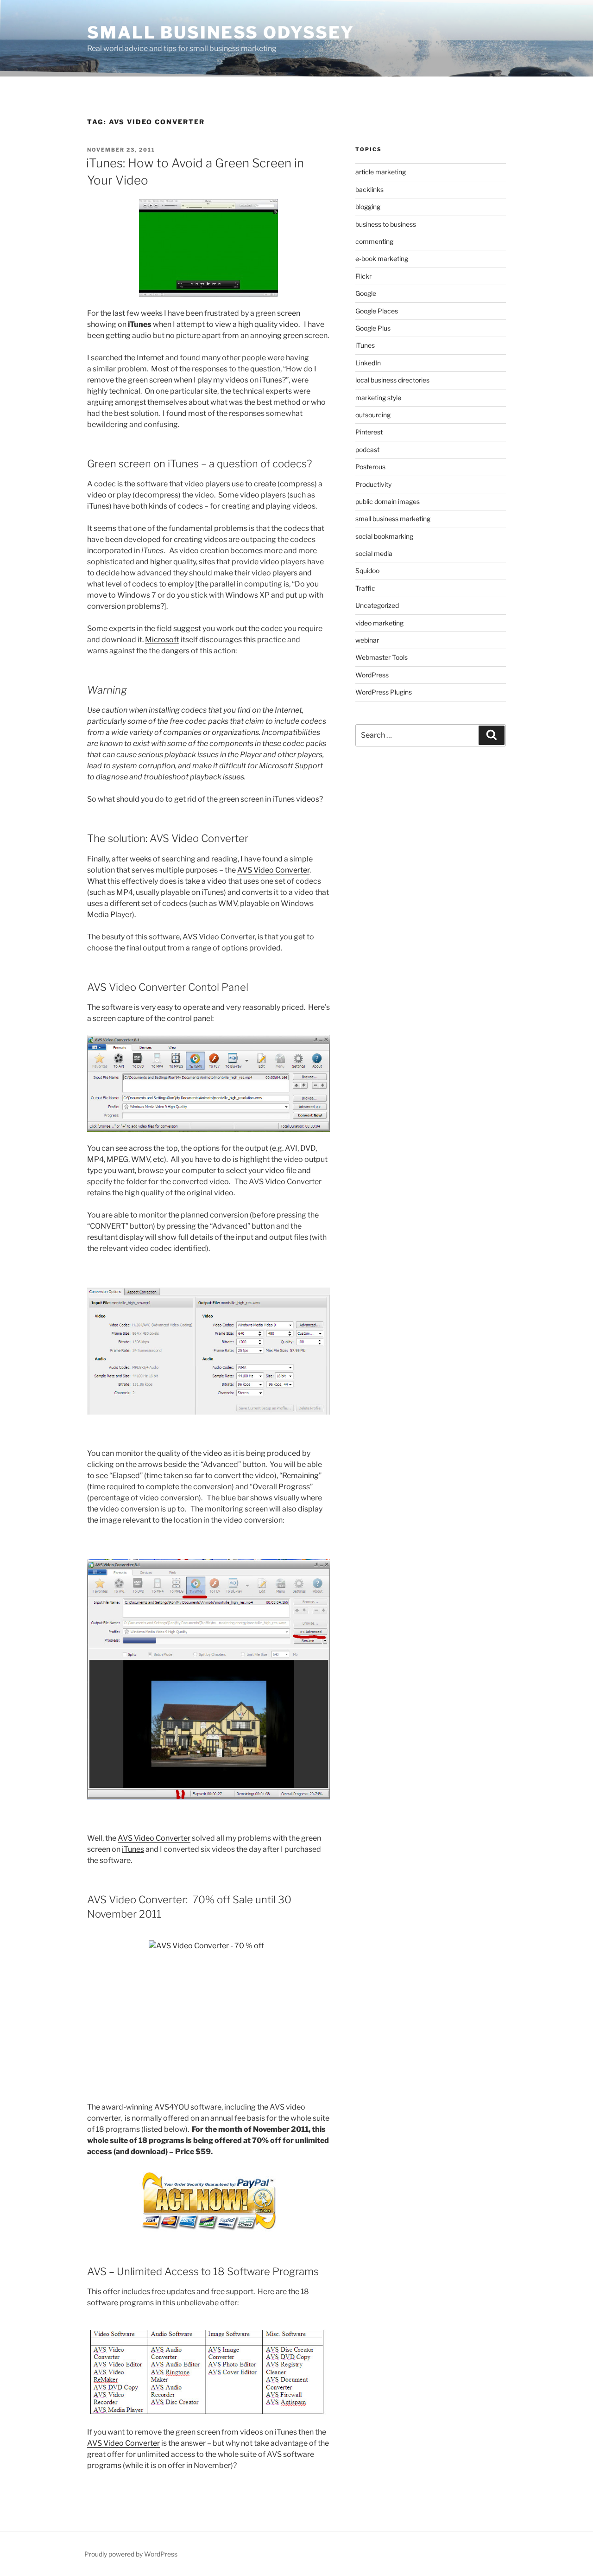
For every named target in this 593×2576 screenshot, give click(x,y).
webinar (367, 640)
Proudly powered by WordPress (131, 2554)
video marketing (379, 623)
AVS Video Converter (273, 870)
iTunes (365, 345)
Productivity (373, 484)
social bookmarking (384, 536)
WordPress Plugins (384, 692)
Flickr (363, 276)
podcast (367, 450)
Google (366, 293)
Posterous (370, 467)
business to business (386, 224)
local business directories (392, 380)
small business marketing (393, 519)
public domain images (388, 501)
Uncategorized (377, 605)
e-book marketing (382, 258)
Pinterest (369, 432)
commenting (374, 241)
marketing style (378, 398)
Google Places (377, 311)
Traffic (365, 588)
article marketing (381, 172)
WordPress (372, 675)
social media (374, 553)
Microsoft (162, 640)
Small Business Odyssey (221, 32)
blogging (368, 207)
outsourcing (373, 415)
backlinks (369, 189)
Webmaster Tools (382, 657)
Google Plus (373, 328)
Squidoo (367, 571)
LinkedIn (368, 363)
